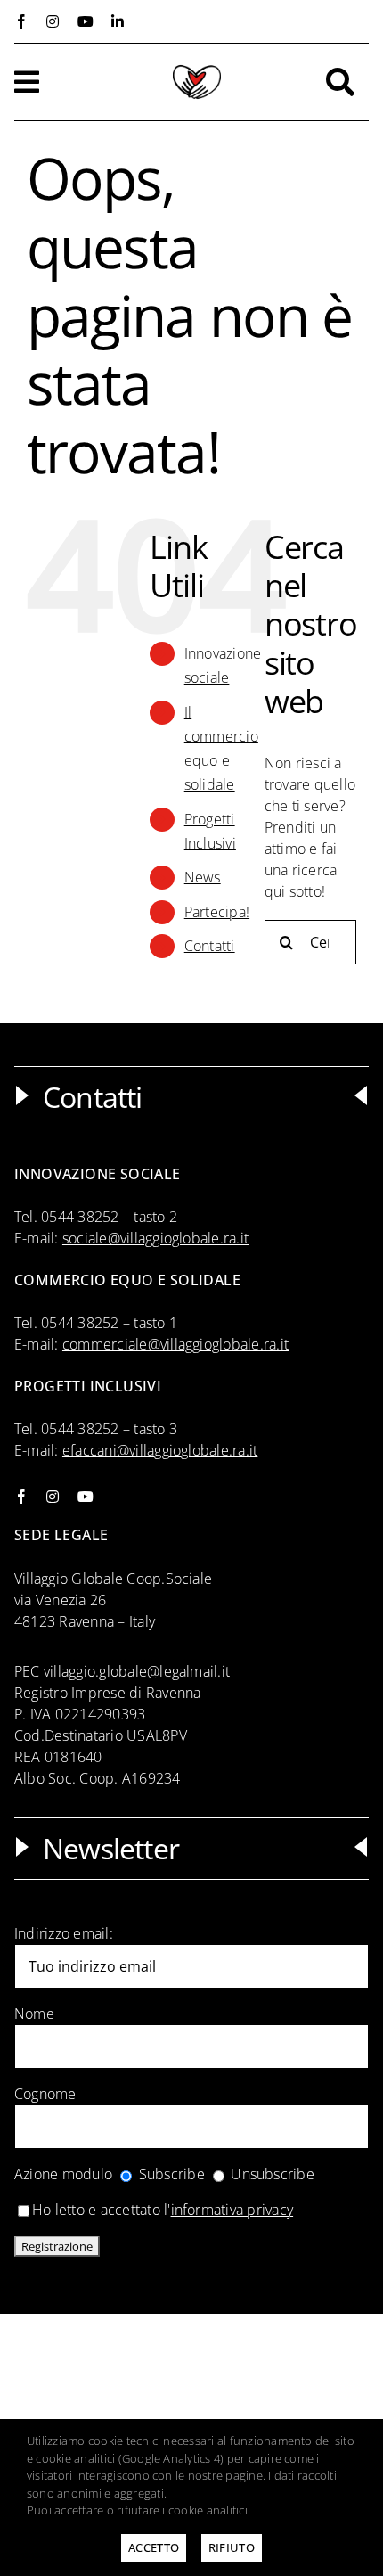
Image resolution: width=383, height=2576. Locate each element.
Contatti (210, 946)
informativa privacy (232, 2210)
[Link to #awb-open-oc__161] (27, 82)
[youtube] (86, 21)
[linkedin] (118, 21)
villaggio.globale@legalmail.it (137, 1671)
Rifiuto (232, 2547)
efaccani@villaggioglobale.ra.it (160, 1450)
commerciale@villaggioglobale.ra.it (175, 1344)
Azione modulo (63, 2174)
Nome (34, 2014)
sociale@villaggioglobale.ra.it (155, 1238)
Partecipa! (217, 912)
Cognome (45, 2094)
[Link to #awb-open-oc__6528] (340, 82)
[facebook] (21, 21)
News (203, 877)
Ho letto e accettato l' (163, 2210)
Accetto (154, 2547)
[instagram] (53, 21)
